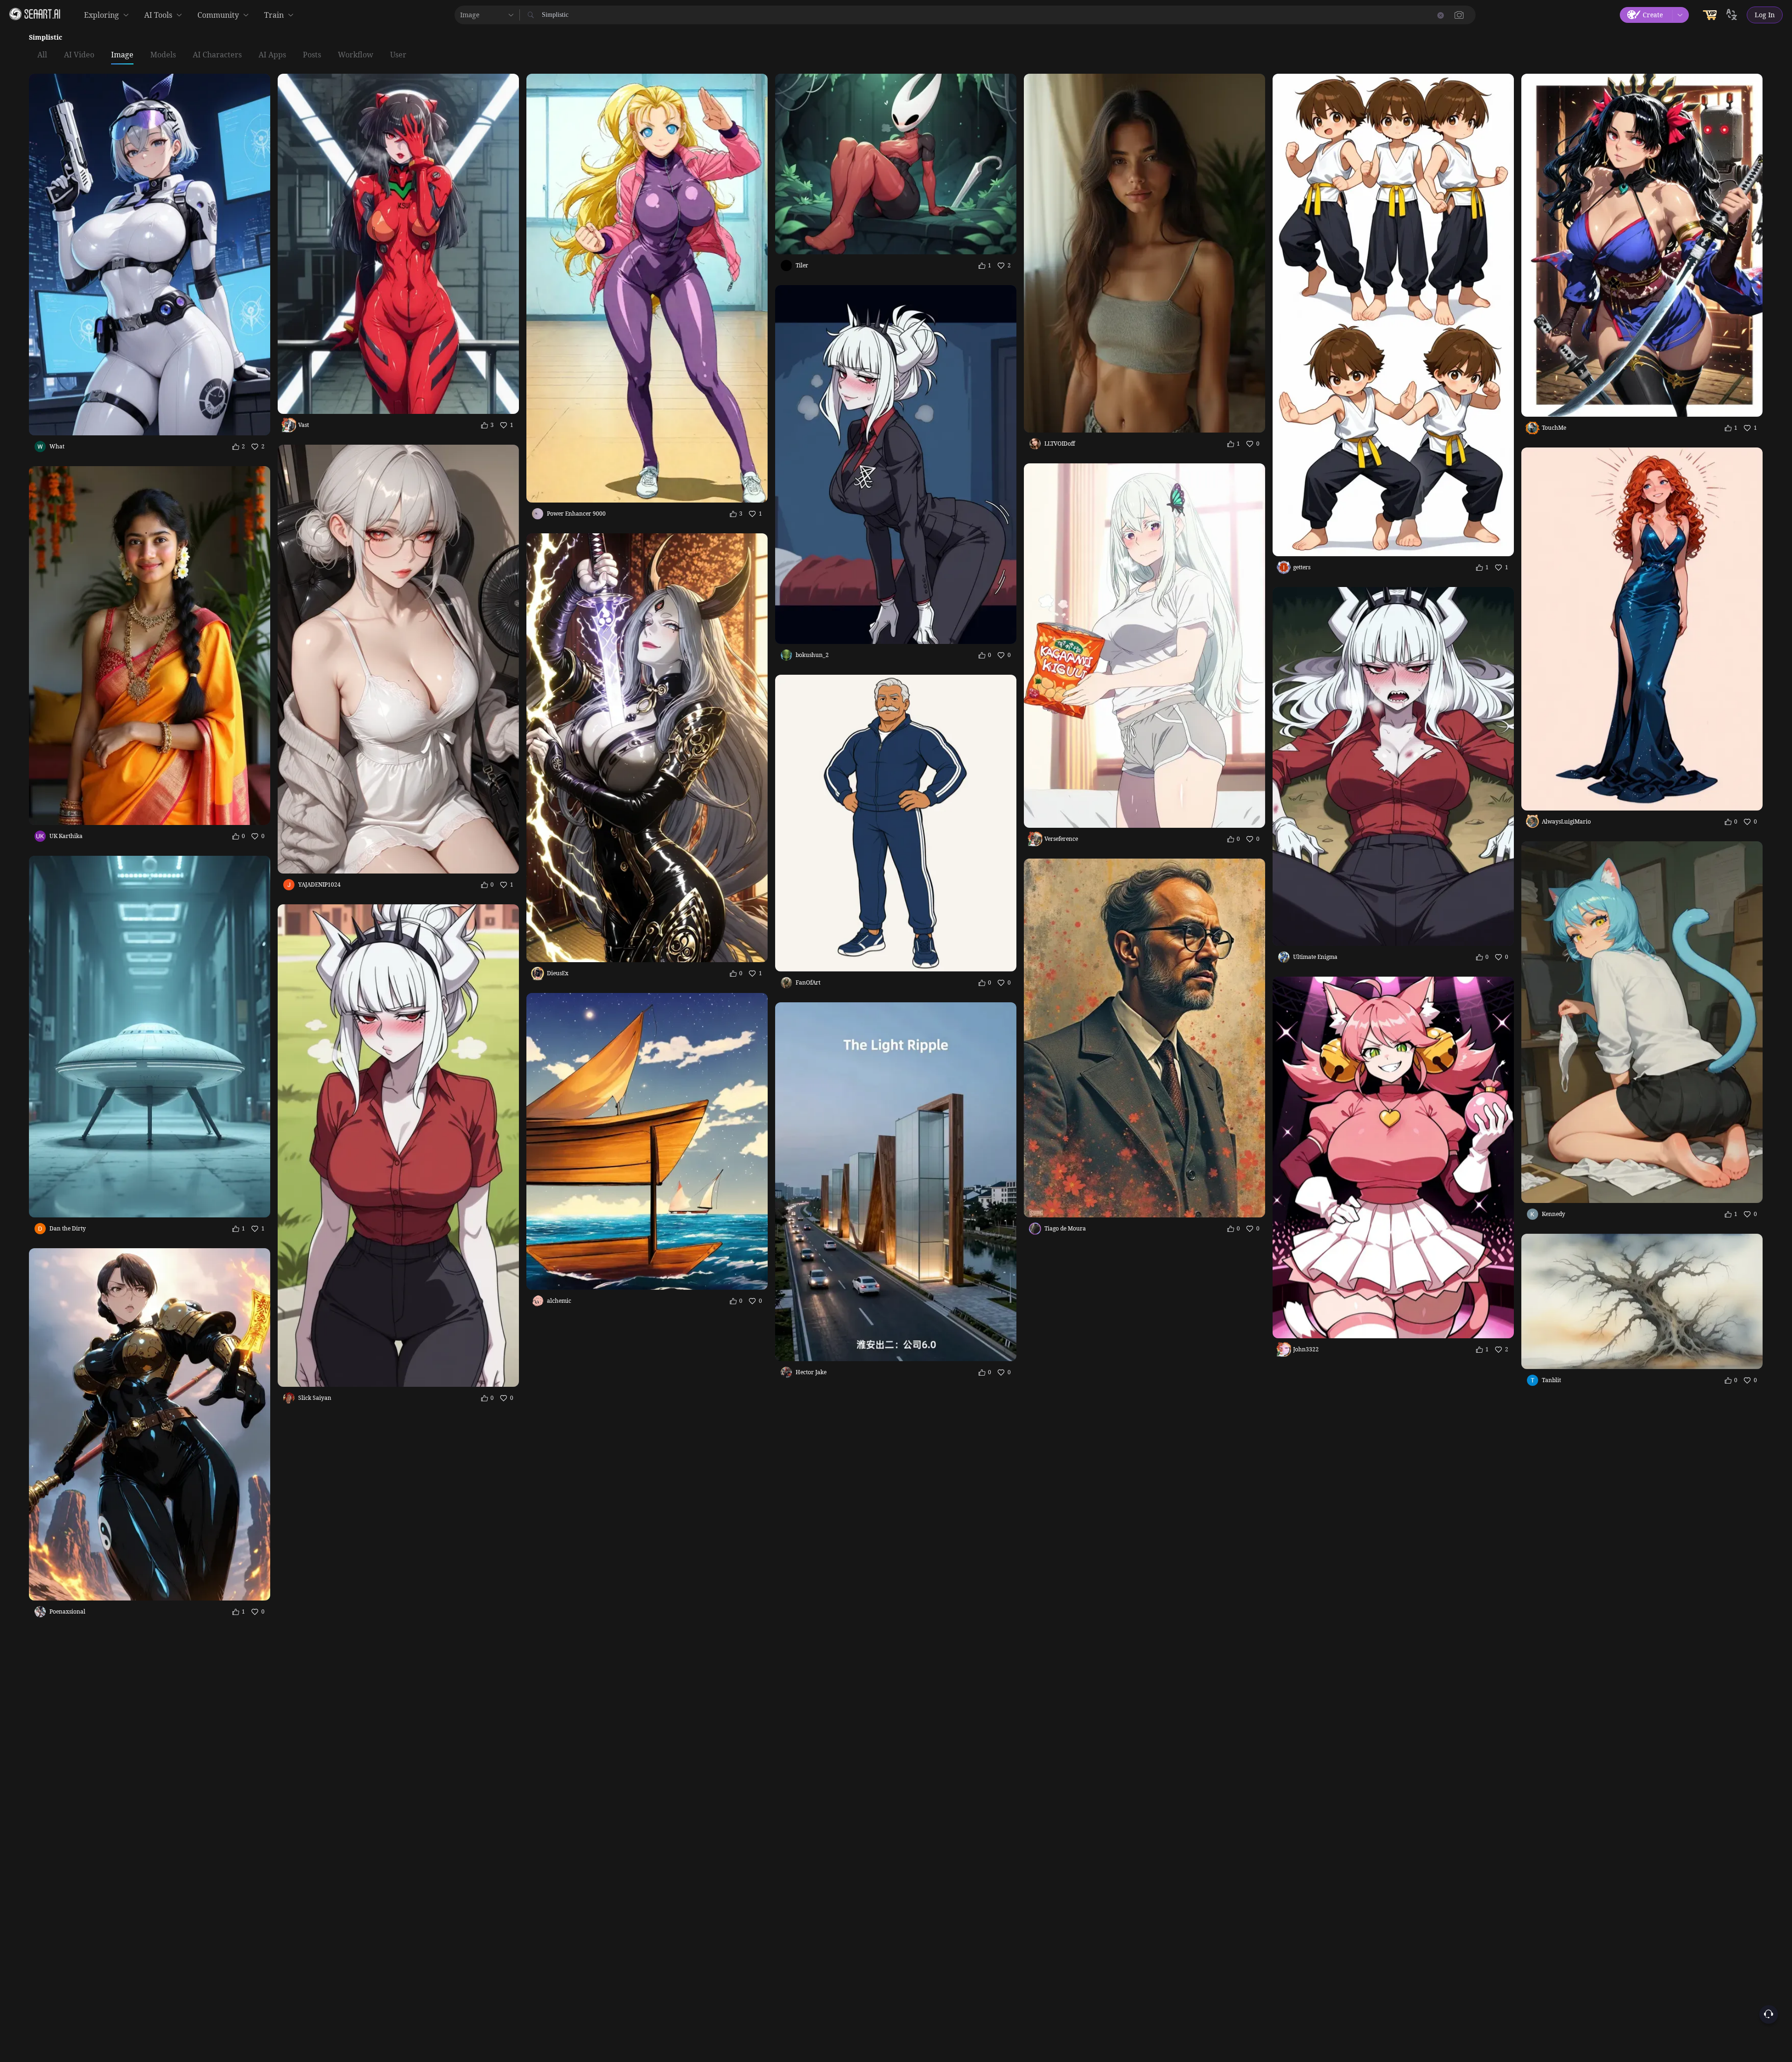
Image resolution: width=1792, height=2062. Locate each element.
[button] (1459, 15)
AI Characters (217, 55)
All (42, 55)
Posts (312, 55)
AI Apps (272, 55)
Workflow (356, 55)
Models (163, 55)
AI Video (79, 55)
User (398, 55)
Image (122, 55)
